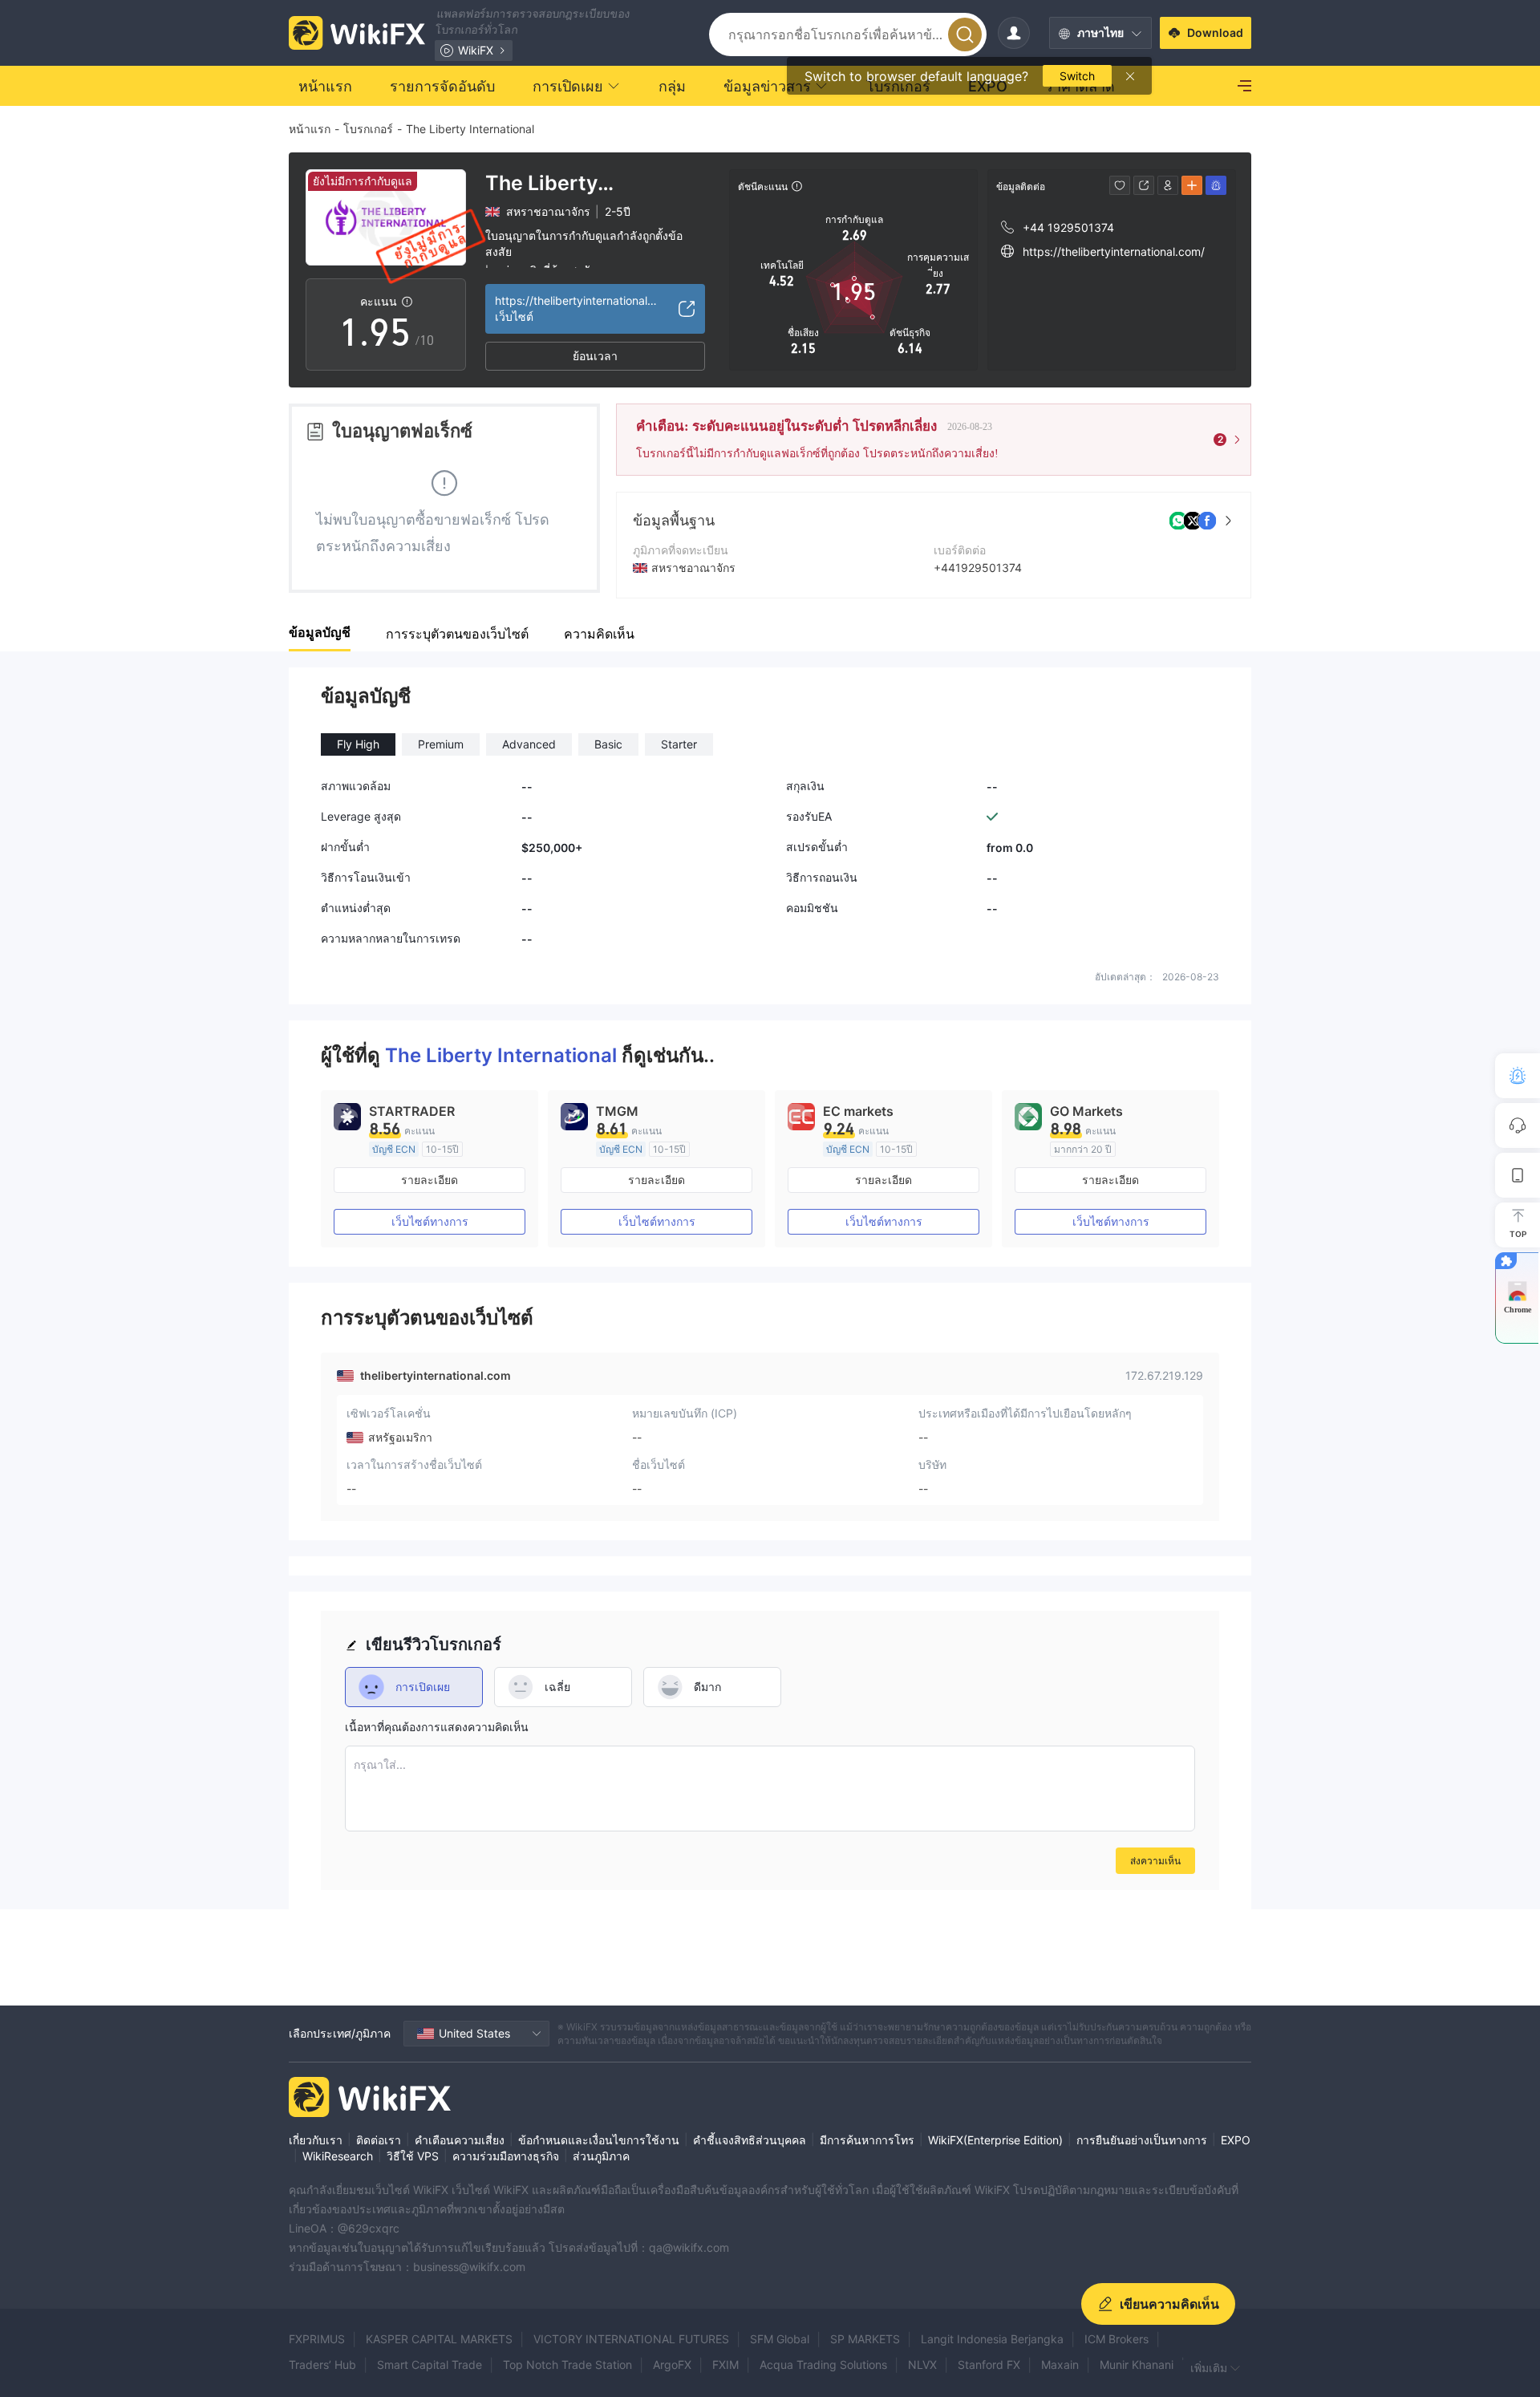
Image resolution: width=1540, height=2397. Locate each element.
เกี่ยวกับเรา (316, 2140)
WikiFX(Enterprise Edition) (995, 2140)
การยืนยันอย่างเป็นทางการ (1142, 2140)
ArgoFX (672, 2365)
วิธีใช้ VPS (413, 2156)
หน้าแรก (310, 129)
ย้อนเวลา (595, 356)
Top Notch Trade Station (567, 2365)
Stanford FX (989, 2365)
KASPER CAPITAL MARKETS (439, 2339)
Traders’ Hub (322, 2365)
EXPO (1236, 2140)
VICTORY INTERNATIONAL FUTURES (631, 2339)
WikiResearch (338, 2156)
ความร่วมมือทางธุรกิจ (506, 2156)
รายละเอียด (430, 1180)
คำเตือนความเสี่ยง (460, 2140)
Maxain (1060, 2365)
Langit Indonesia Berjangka (992, 2339)
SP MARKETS (865, 2339)
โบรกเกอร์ (368, 129)
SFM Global (780, 2339)
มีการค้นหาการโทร (867, 2140)
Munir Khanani (1137, 2365)
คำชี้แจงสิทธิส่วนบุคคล (750, 2140)
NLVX (922, 2365)
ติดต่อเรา (379, 2140)
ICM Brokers (1116, 2339)
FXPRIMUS (317, 2339)
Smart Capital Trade (430, 2365)
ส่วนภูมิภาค (601, 2156)
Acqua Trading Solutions (823, 2365)
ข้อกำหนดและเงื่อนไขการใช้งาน (599, 2140)
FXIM (725, 2365)
